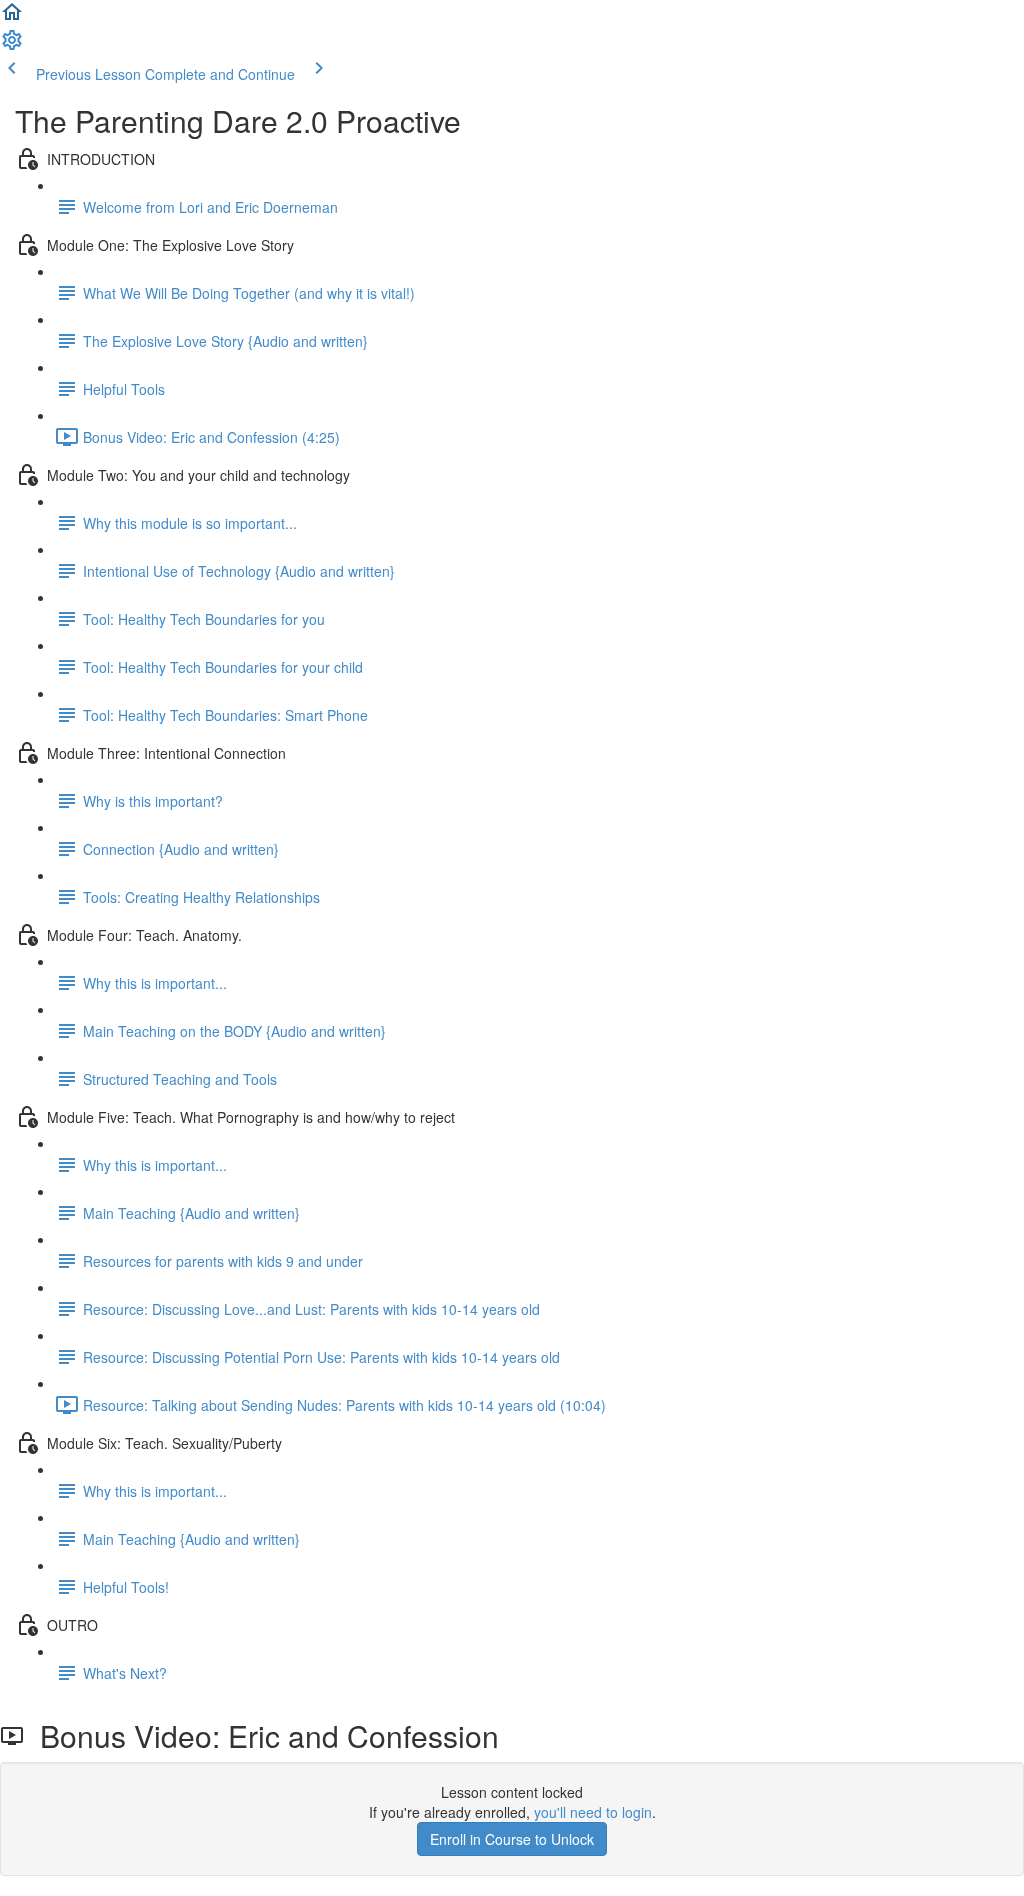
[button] (12, 18)
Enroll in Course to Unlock (512, 1839)
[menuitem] (12, 46)
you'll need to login (593, 1812)
